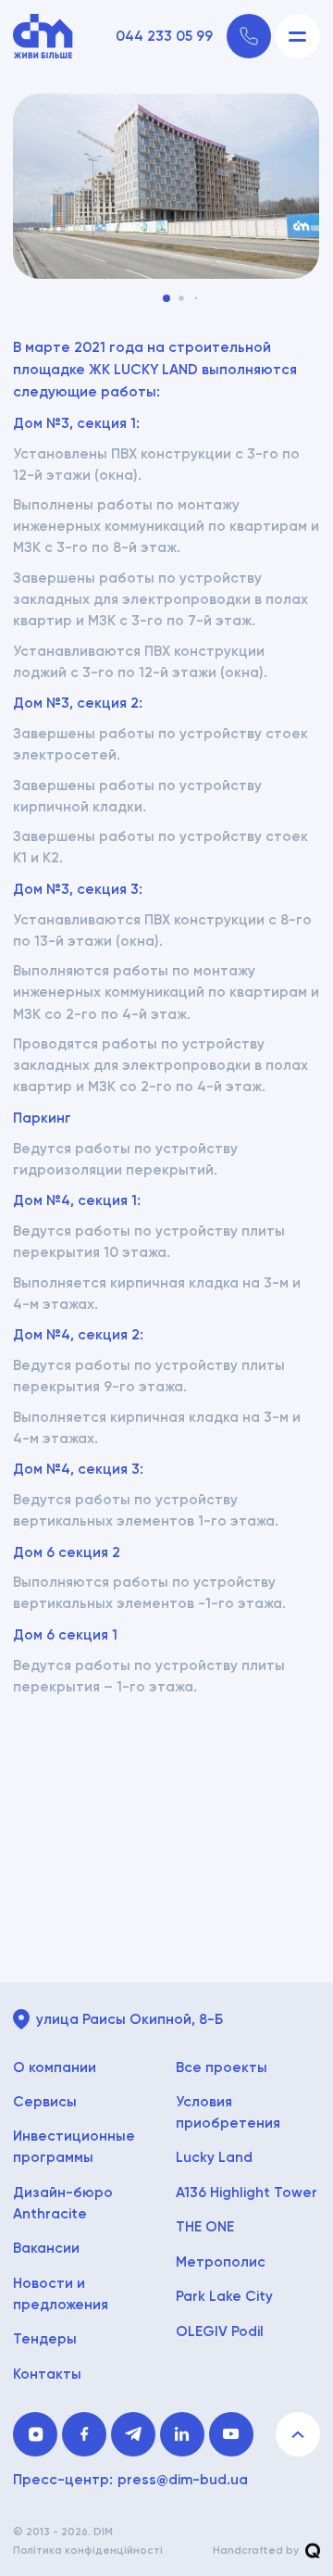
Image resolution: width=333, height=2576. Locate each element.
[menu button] (298, 36)
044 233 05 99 (164, 37)
